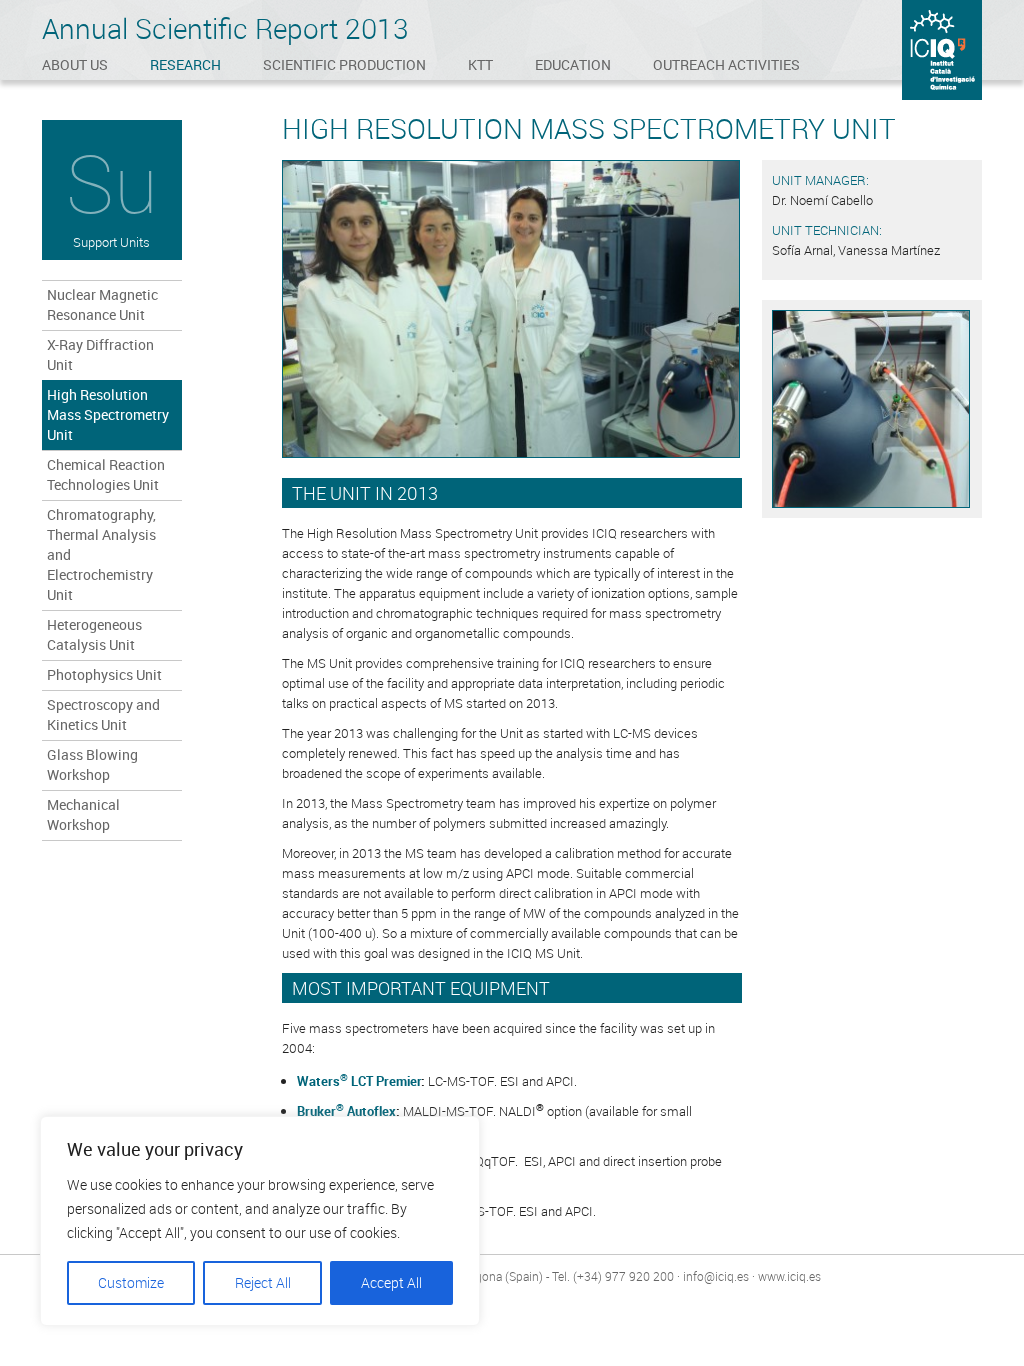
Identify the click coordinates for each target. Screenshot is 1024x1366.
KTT (480, 64)
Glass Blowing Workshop (92, 764)
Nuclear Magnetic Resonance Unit (102, 304)
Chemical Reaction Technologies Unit (106, 474)
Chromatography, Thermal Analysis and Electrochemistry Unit (101, 554)
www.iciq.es (789, 1276)
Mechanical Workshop (83, 814)
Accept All (391, 1282)
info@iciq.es (716, 1276)
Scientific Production (344, 64)
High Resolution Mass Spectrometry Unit (108, 414)
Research (185, 64)
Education (573, 64)
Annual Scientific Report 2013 (225, 28)
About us (75, 64)
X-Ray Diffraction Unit (100, 354)
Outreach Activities (726, 64)
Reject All (263, 1282)
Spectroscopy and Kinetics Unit (103, 714)
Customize (131, 1282)
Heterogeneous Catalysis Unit (94, 634)
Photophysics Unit (104, 674)
